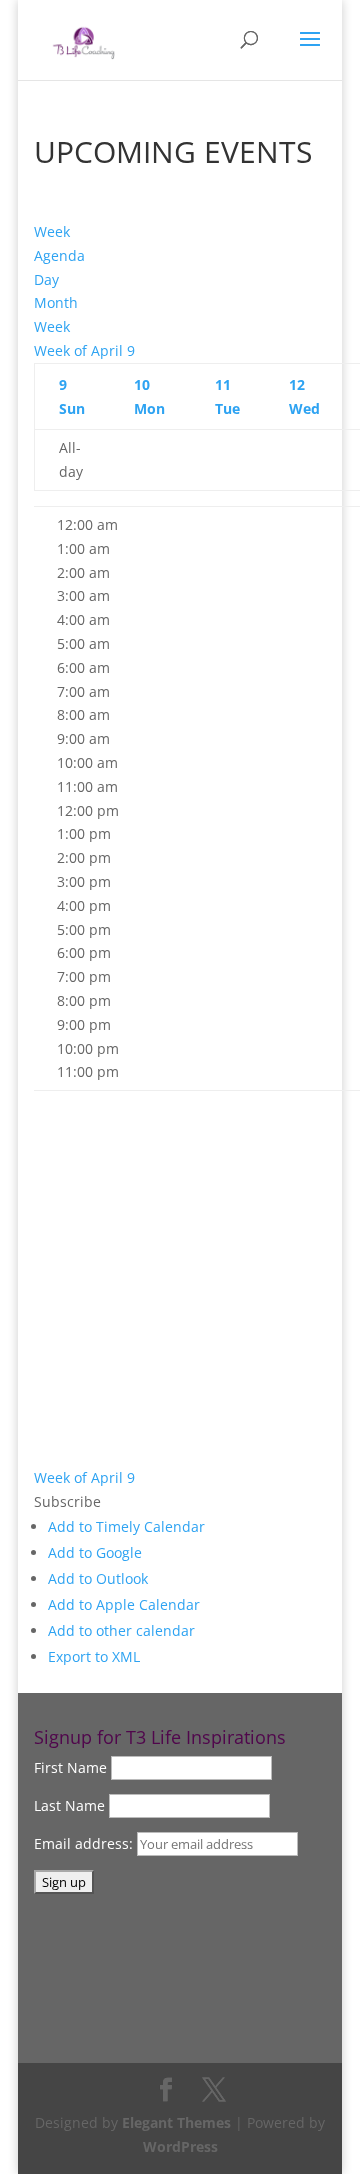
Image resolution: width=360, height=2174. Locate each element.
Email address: (85, 1843)
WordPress (180, 2146)
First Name (70, 1767)
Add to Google (95, 1552)
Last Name (69, 1805)
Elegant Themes (176, 2122)
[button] (67, 1501)
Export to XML (94, 1656)
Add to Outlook (98, 1578)
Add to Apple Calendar (124, 1604)
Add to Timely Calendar (126, 1526)
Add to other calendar (121, 1630)
